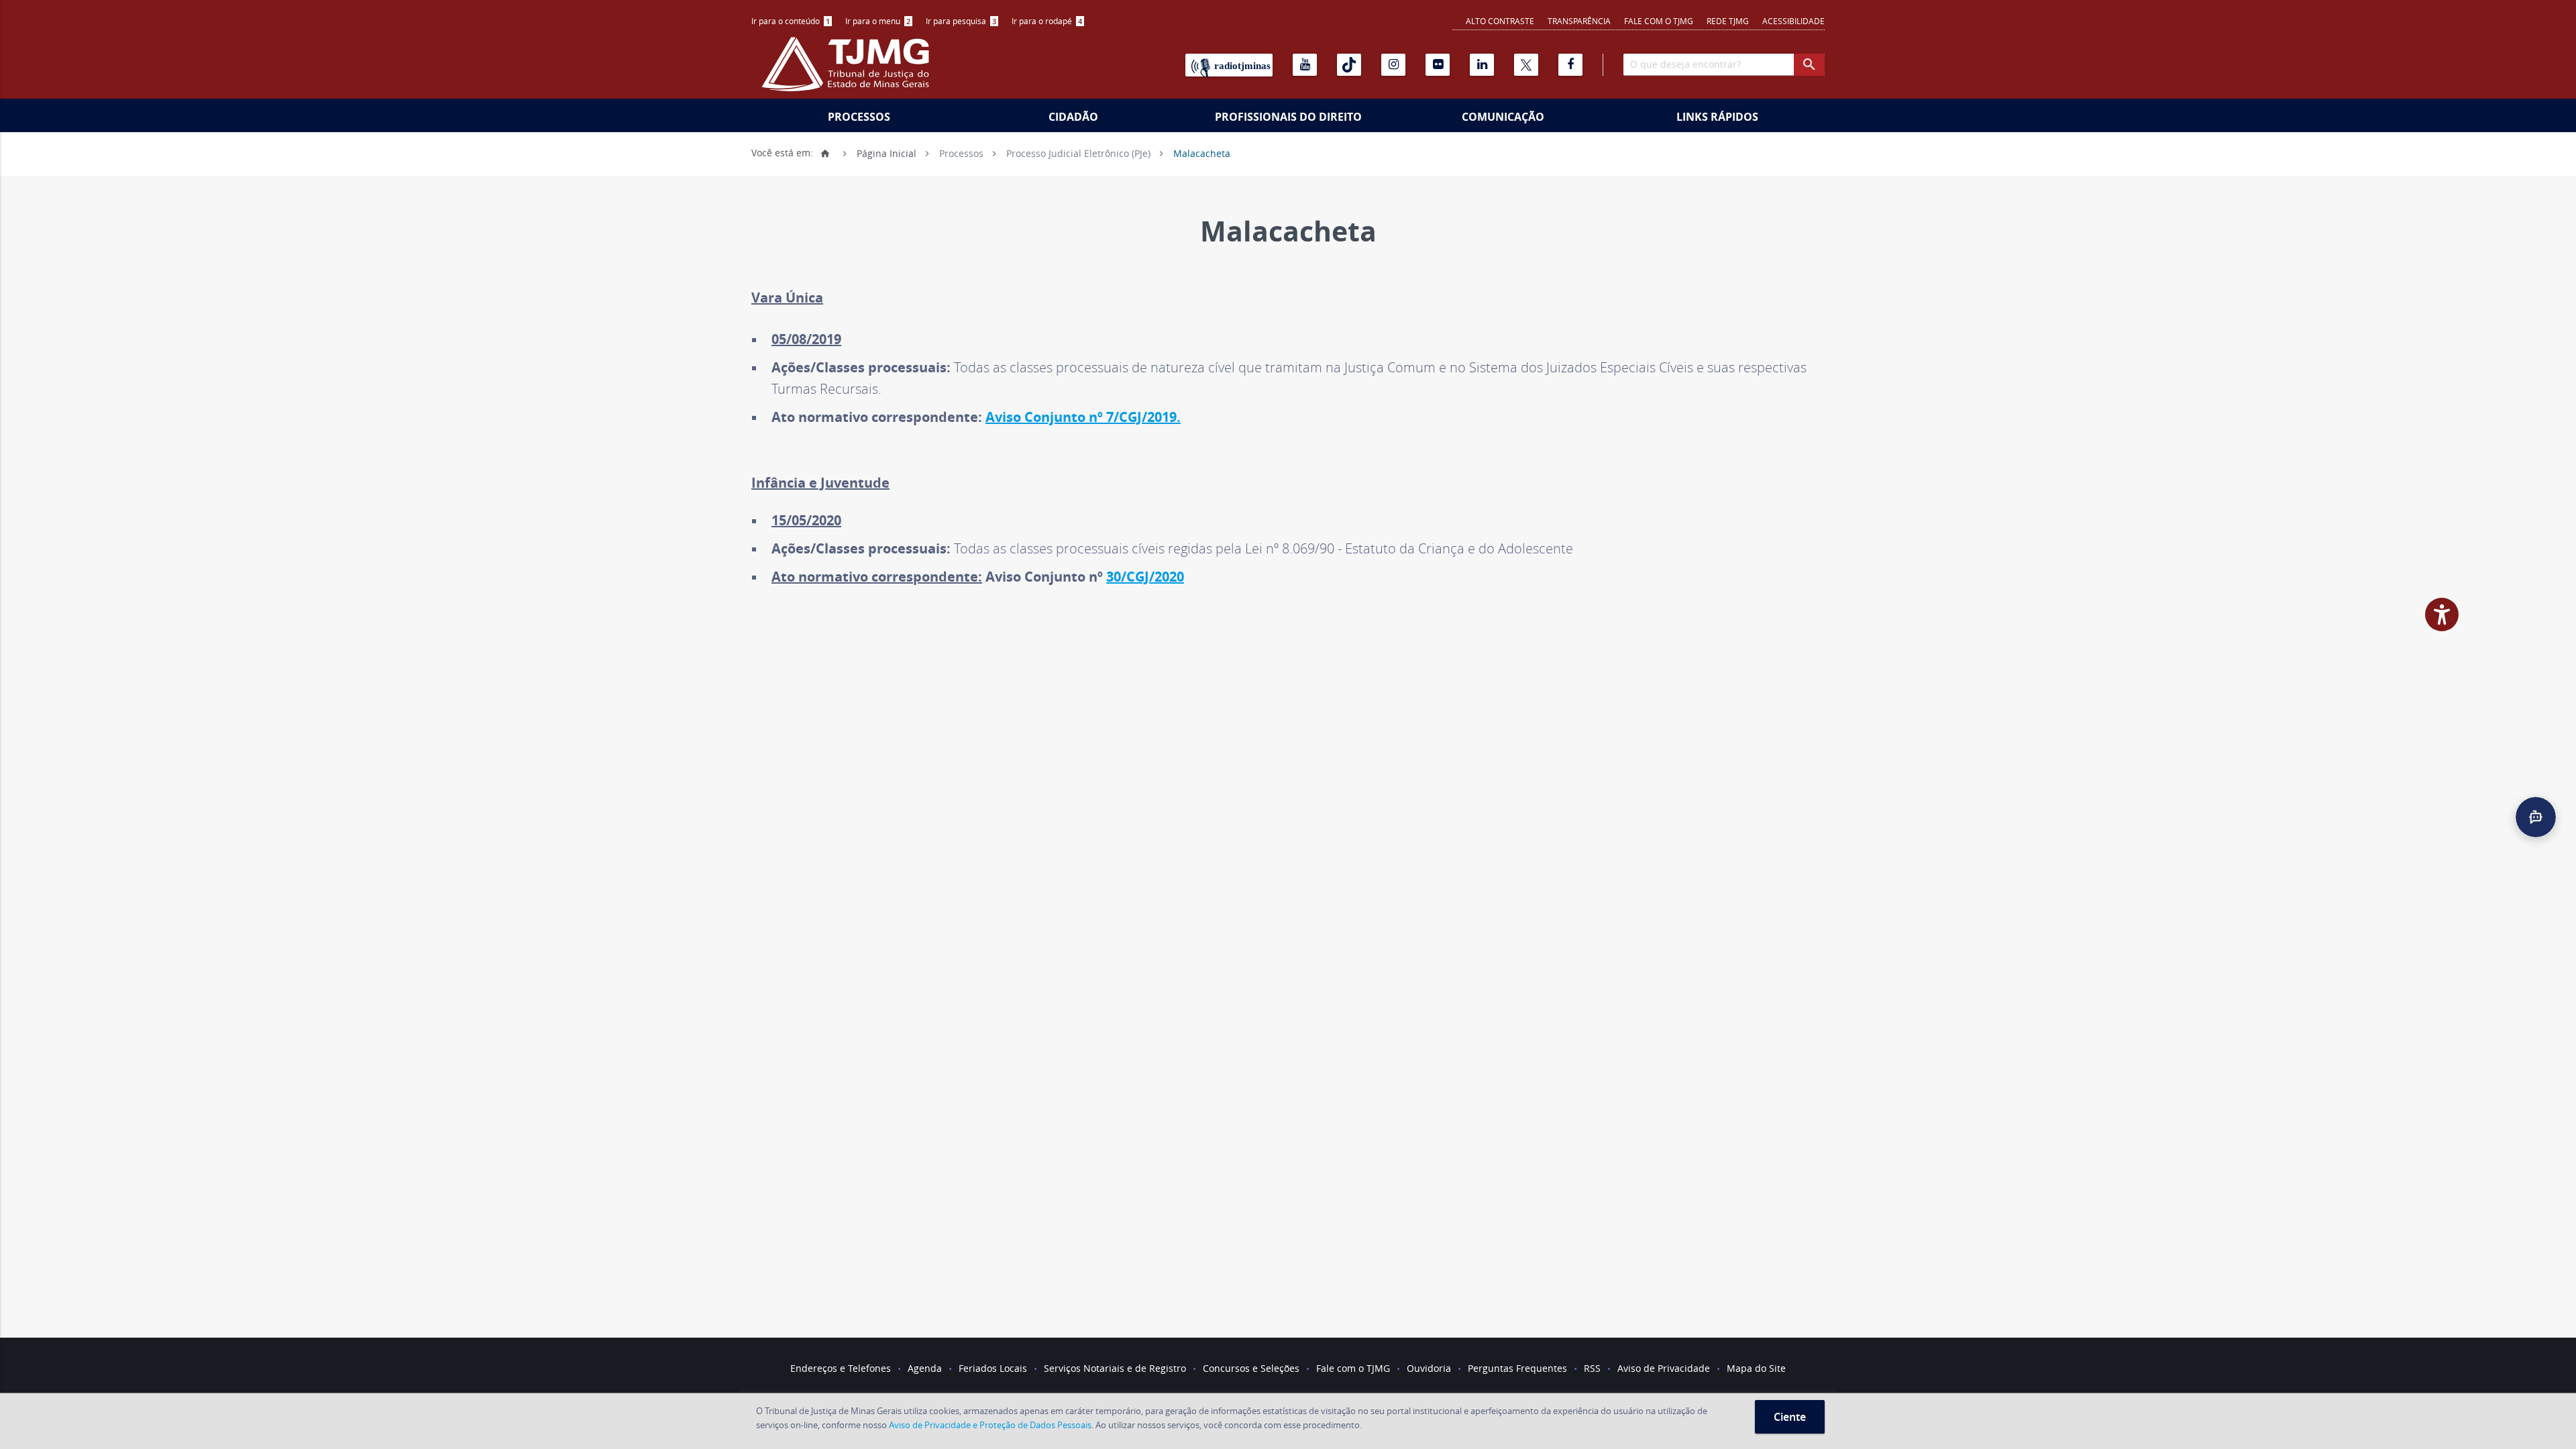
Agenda (925, 1368)
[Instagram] (1393, 65)
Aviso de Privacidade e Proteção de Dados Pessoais (990, 1425)
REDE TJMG (1728, 21)
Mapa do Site (1756, 1368)
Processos (859, 117)
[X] (1526, 65)
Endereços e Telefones (841, 1368)
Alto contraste (1500, 21)
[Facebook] (1570, 65)
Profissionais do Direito (1288, 117)
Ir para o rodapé (1047, 21)
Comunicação (1503, 117)
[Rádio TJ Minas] (1229, 65)
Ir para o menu (878, 21)
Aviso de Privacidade (1664, 1368)
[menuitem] (792, 21)
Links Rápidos (1717, 117)
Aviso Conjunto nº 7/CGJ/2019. (1083, 417)
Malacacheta (1202, 153)
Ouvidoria (1429, 1368)
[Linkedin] (1482, 65)
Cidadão (1073, 117)
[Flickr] (1438, 65)
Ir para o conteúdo (791, 21)
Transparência (1579, 21)
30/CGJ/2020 (1145, 577)
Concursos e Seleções (1251, 1368)
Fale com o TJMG (1659, 21)
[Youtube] (1305, 65)
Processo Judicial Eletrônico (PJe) (1078, 153)
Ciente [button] (1790, 1417)
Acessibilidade (1793, 21)
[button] (2536, 817)
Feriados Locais (993, 1368)
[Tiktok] (1349, 65)
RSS (1592, 1368)
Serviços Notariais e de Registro (1115, 1368)
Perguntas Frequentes (1517, 1368)
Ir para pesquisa (961, 21)
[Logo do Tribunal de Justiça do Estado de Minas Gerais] (849, 71)
